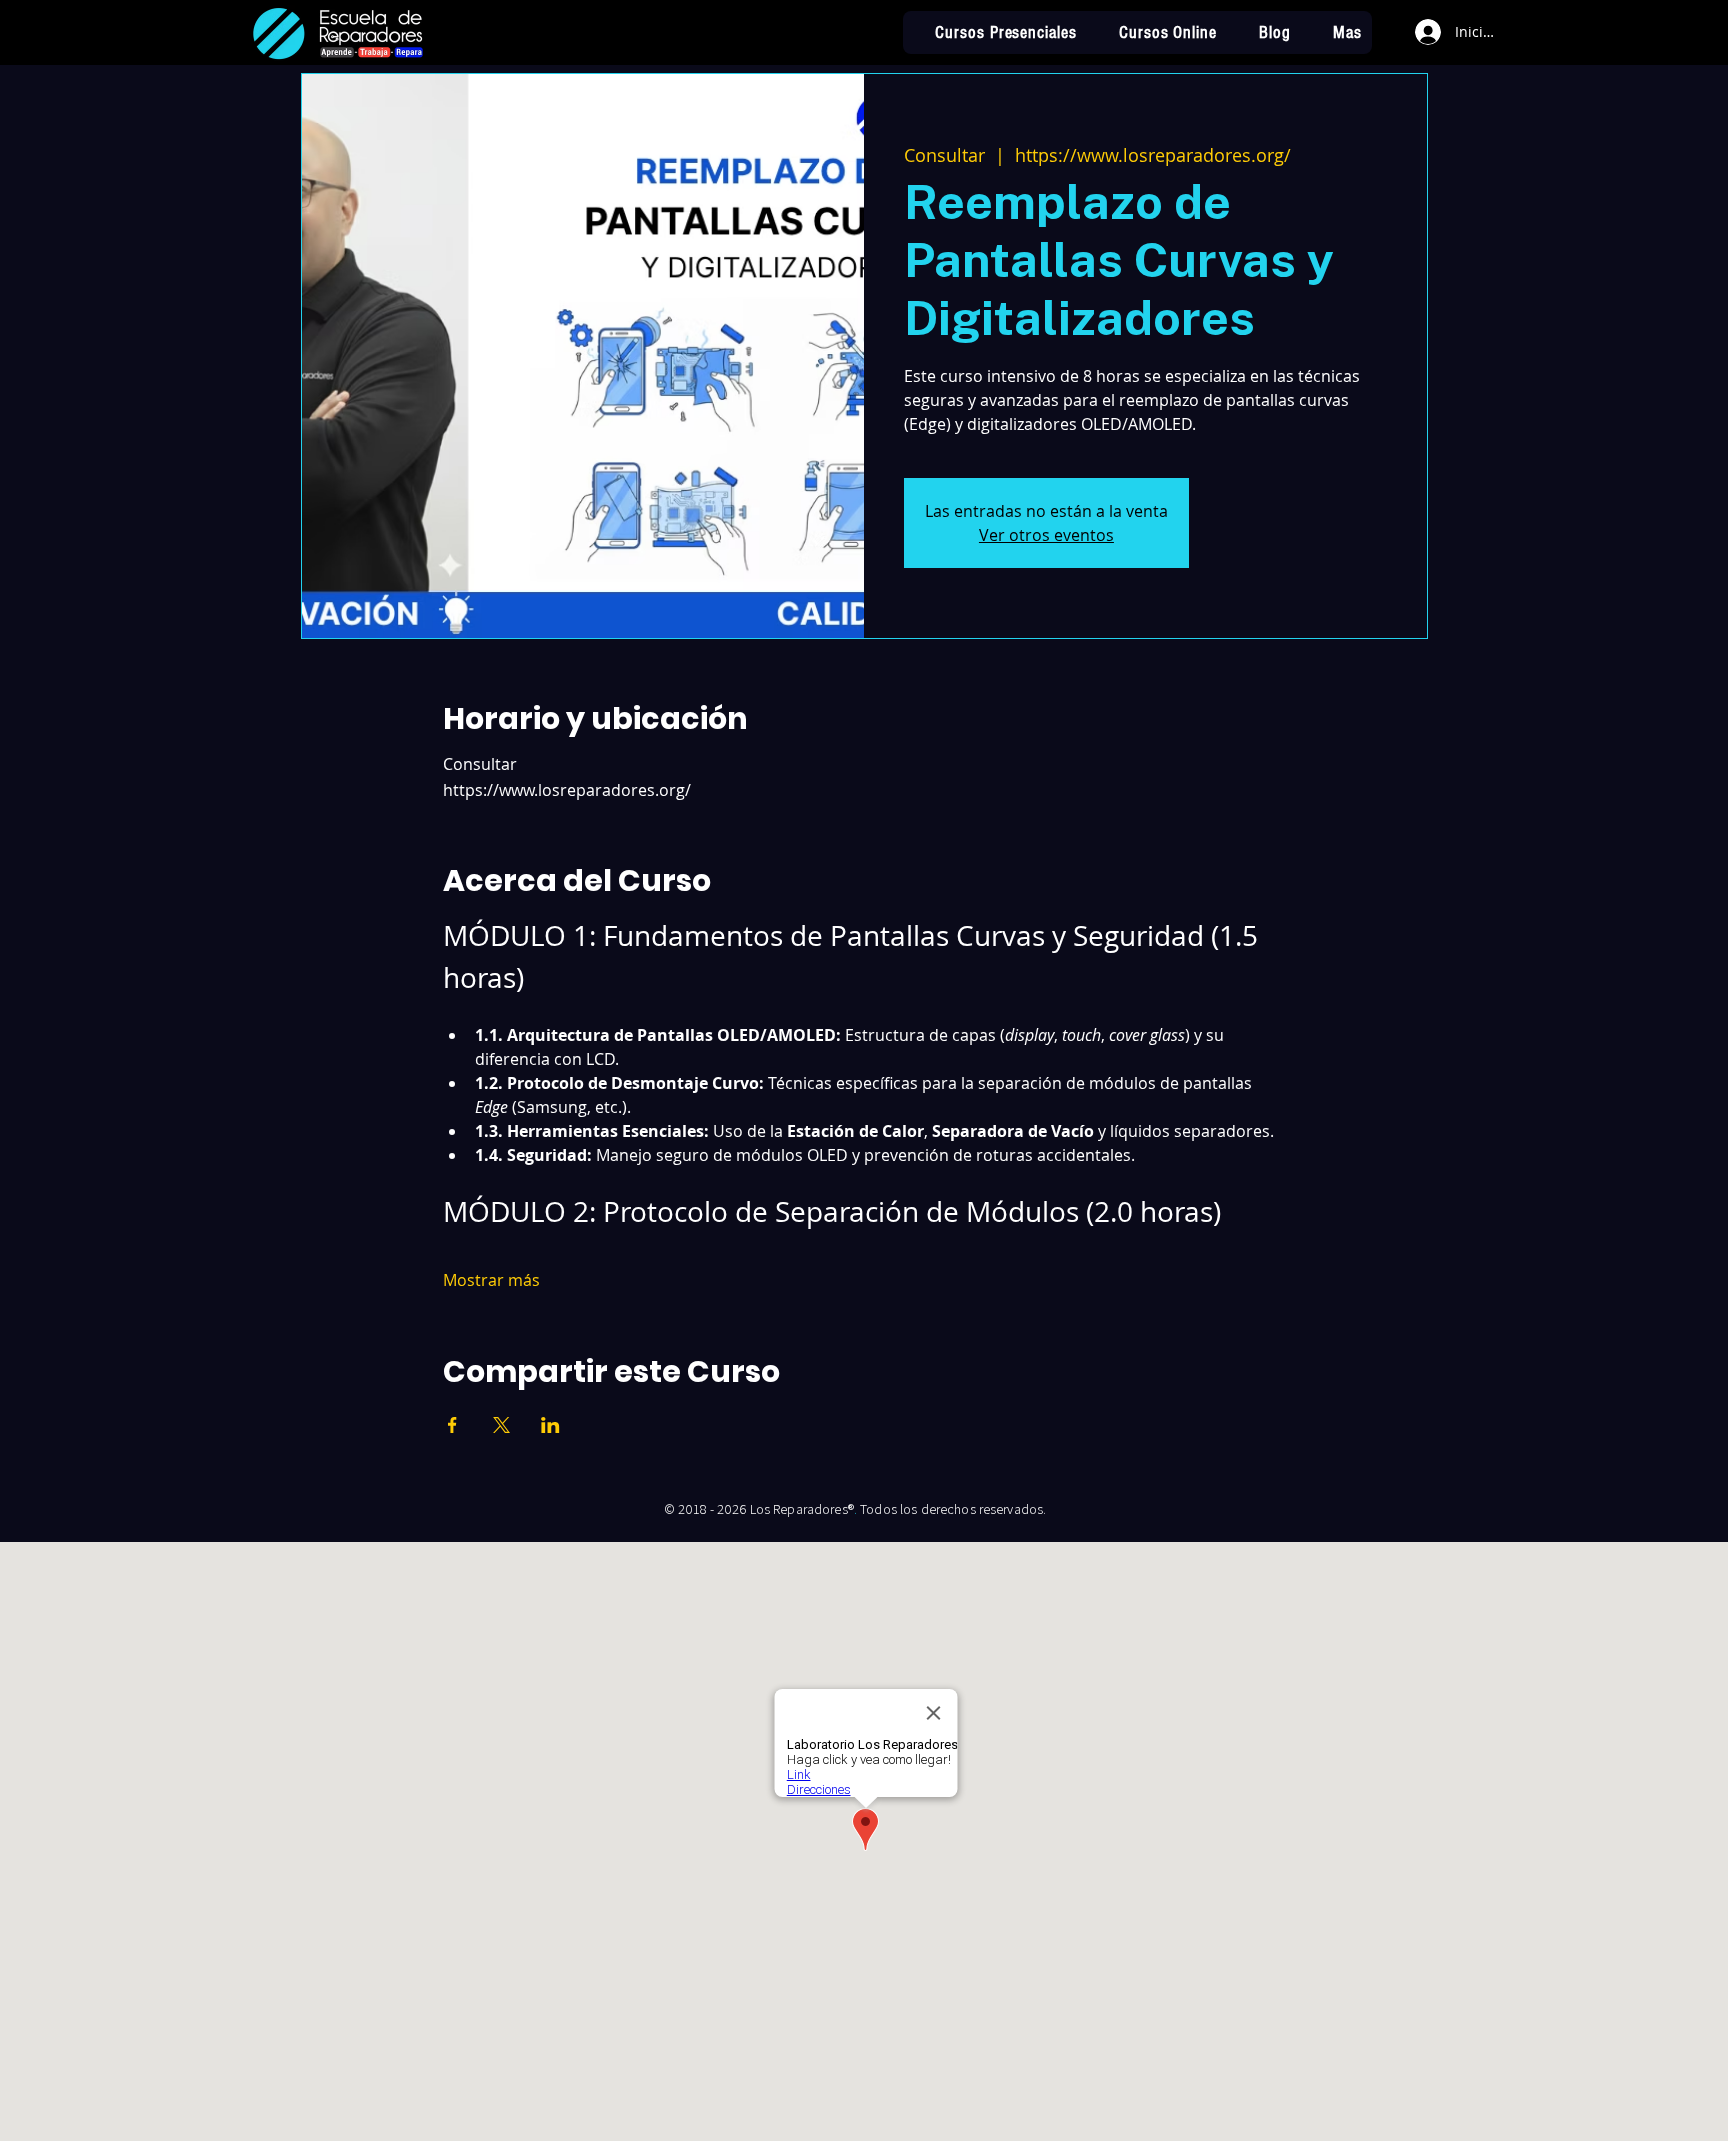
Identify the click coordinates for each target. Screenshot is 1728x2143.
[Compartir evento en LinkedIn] (550, 1425)
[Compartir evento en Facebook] (452, 1425)
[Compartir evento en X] (501, 1425)
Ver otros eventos (1046, 535)
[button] (1336, 32)
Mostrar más (491, 1280)
